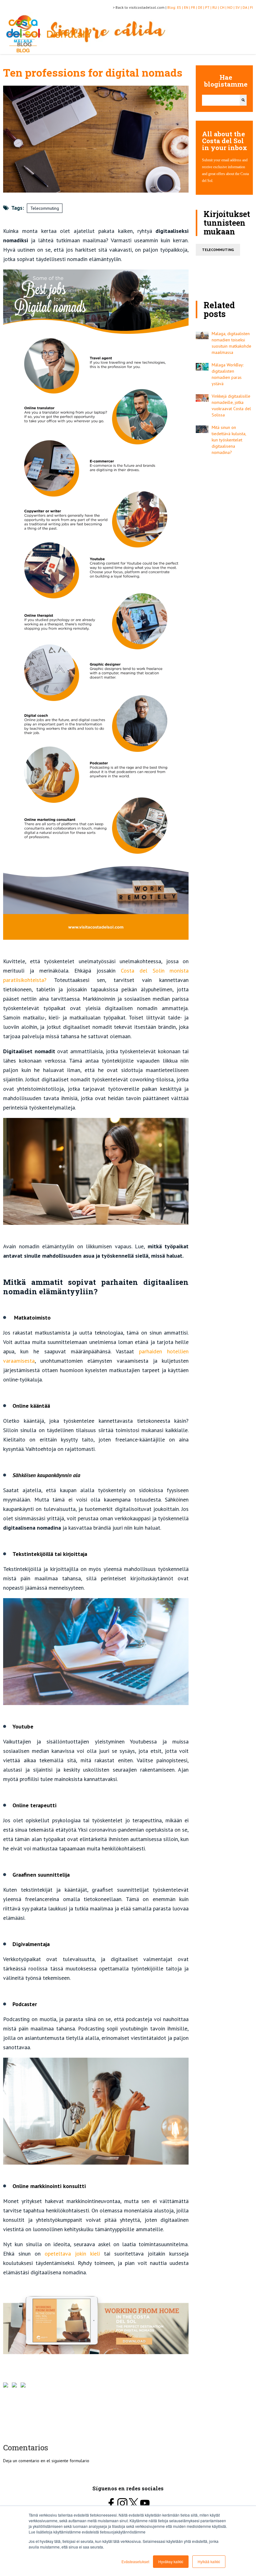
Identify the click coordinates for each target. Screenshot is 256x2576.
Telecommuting (45, 208)
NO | (231, 7)
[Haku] (243, 100)
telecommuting (218, 250)
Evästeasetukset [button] (135, 2561)
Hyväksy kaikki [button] (171, 2561)
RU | (216, 7)
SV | (239, 7)
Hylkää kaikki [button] (209, 2561)
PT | (209, 7)
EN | (187, 7)
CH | (224, 7)
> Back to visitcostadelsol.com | (140, 7)
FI (251, 7)
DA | (246, 7)
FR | (194, 7)
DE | (202, 7)
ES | (180, 7)
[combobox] (221, 100)
